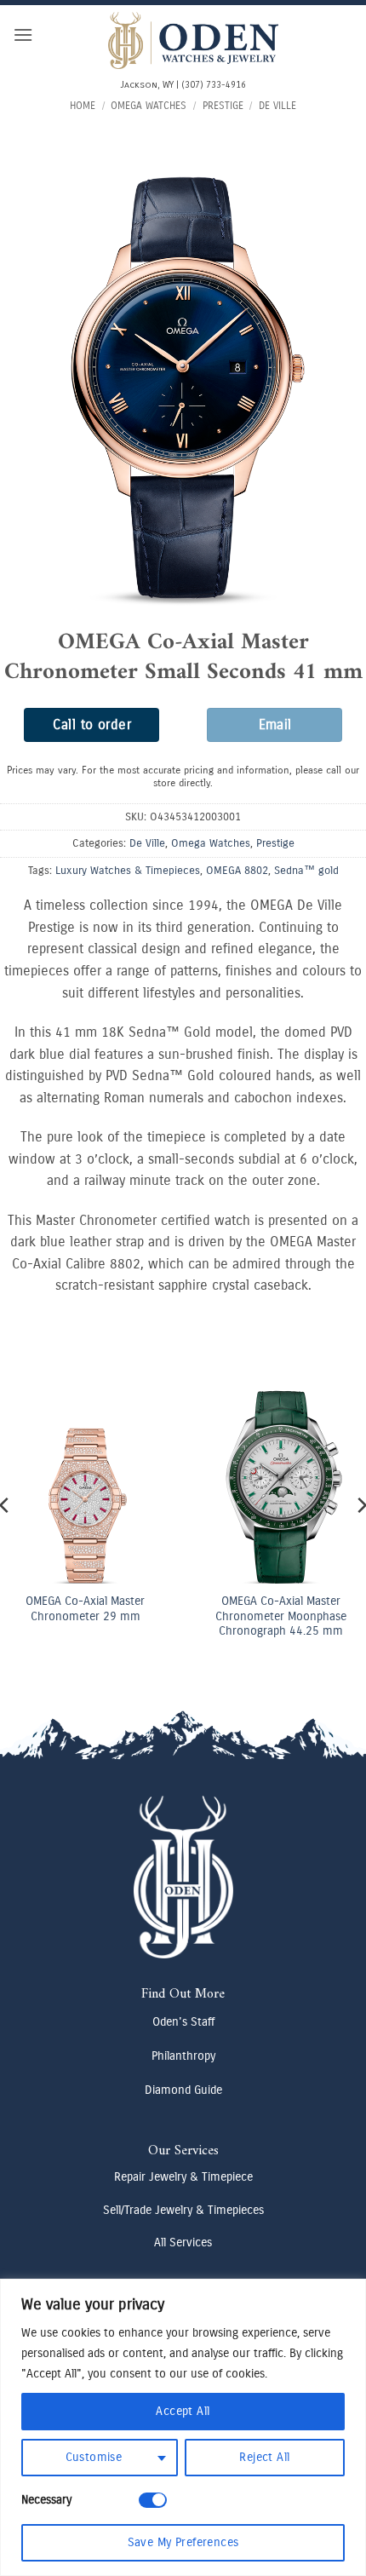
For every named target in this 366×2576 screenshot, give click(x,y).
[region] (183, 2427)
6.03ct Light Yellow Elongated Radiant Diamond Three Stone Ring (206, 1568)
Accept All (183, 2411)
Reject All (264, 2457)
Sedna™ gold (306, 870)
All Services (183, 2242)
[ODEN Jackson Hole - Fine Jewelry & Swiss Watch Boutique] (193, 40)
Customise (94, 2457)
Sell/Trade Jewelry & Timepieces (183, 2210)
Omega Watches (149, 106)
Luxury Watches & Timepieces (128, 870)
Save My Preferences (183, 2542)
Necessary (46, 2500)
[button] (23, 34)
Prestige (223, 106)
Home (83, 106)
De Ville (277, 106)
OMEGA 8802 (237, 870)
